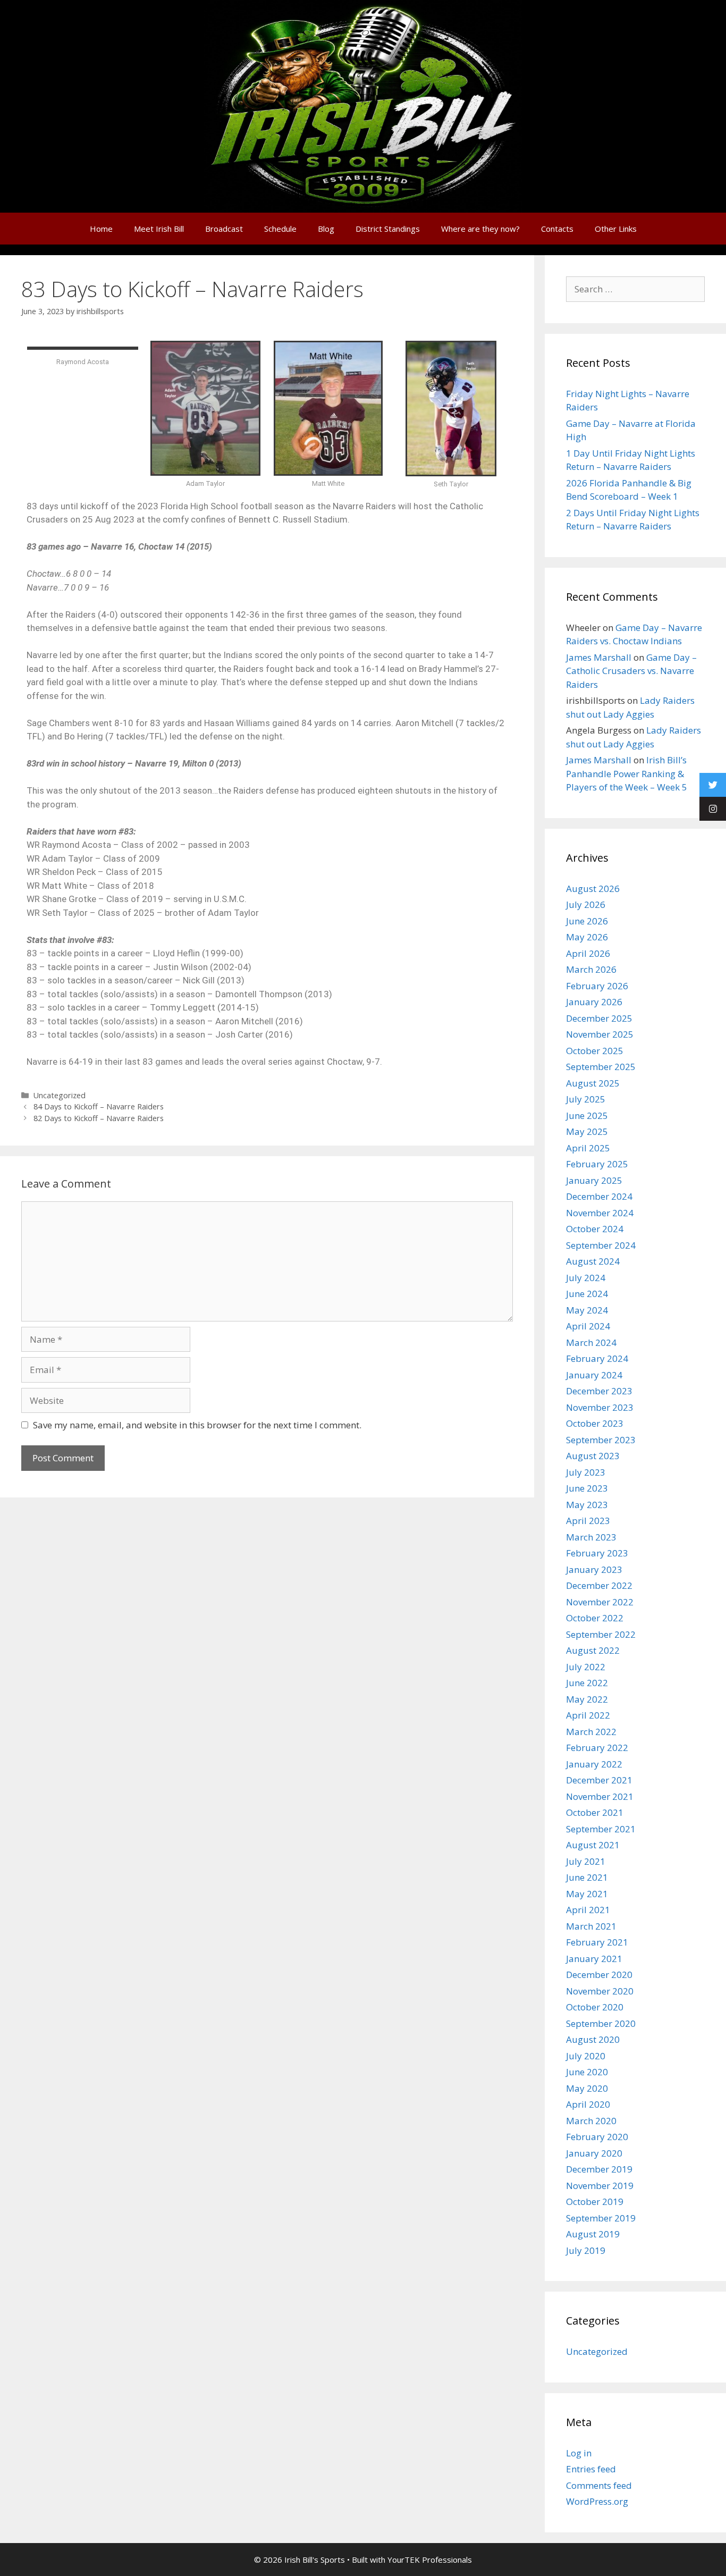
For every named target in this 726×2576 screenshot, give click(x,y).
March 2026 (591, 969)
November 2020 (600, 1991)
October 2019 (595, 2202)
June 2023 (587, 1488)
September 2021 (601, 1829)
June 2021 (587, 1877)
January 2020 (594, 2153)
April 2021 (588, 1910)
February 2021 (597, 1942)
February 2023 (597, 1553)
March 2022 (591, 1732)
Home (101, 229)
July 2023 (586, 1472)
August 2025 (593, 1083)
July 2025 (586, 1099)
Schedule (280, 229)
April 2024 (588, 1326)
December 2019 (599, 2169)
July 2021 (586, 1861)
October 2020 (595, 2007)
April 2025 (588, 1148)
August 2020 (593, 2039)
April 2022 (588, 1715)
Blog (326, 229)
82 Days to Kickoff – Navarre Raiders (99, 1118)
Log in (579, 2453)
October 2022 (595, 1618)
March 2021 (591, 1926)
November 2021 (600, 1796)
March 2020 (591, 2121)
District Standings (388, 229)
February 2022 (597, 1748)
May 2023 (587, 1505)
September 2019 (601, 2218)
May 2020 (587, 2088)
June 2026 (587, 921)
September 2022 (601, 1634)
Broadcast (224, 229)
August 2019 (593, 2234)
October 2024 (595, 1229)
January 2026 (594, 1002)
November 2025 (600, 1034)
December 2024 (599, 1196)
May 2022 (587, 1699)
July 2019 (586, 2250)
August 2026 (593, 889)
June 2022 (587, 1683)
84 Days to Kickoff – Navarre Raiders (99, 1106)
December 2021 (599, 1780)
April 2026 (588, 953)
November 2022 (600, 1602)
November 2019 (600, 2186)
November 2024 (600, 1213)
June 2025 (587, 1116)
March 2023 (591, 1537)
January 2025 (594, 1180)
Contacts (557, 229)
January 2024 (594, 1375)
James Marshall (599, 657)
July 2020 (586, 2056)
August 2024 (593, 1261)
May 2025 (587, 1131)
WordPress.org (597, 2501)
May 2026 (587, 937)
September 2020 (601, 2023)
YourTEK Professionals (430, 2560)
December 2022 (599, 1585)
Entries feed (591, 2469)
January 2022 (594, 1764)
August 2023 (593, 1456)
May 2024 (587, 1310)
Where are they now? (480, 229)
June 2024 (587, 1294)
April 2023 (588, 1521)
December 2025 (599, 1018)
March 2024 (591, 1342)
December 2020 (599, 1975)
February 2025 (597, 1164)
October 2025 (595, 1051)
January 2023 (594, 1569)
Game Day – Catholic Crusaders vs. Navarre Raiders (631, 671)
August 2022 (593, 1650)
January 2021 (594, 1959)
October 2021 (595, 1812)
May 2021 (587, 1894)
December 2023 (599, 1391)
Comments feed (599, 2485)
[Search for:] (636, 289)
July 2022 (586, 1667)
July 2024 (586, 1278)
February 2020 (597, 2137)
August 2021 (593, 1845)
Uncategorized (60, 1095)
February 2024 (597, 1358)
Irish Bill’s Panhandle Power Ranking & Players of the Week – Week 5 (627, 773)
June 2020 (587, 2072)
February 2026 (597, 986)
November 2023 (600, 1407)
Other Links (616, 229)
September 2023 (601, 1440)
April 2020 (588, 2104)
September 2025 (601, 1067)
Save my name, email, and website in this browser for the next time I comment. (197, 1425)
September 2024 (601, 1245)
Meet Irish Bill (159, 229)
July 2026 (586, 904)
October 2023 (595, 1423)
